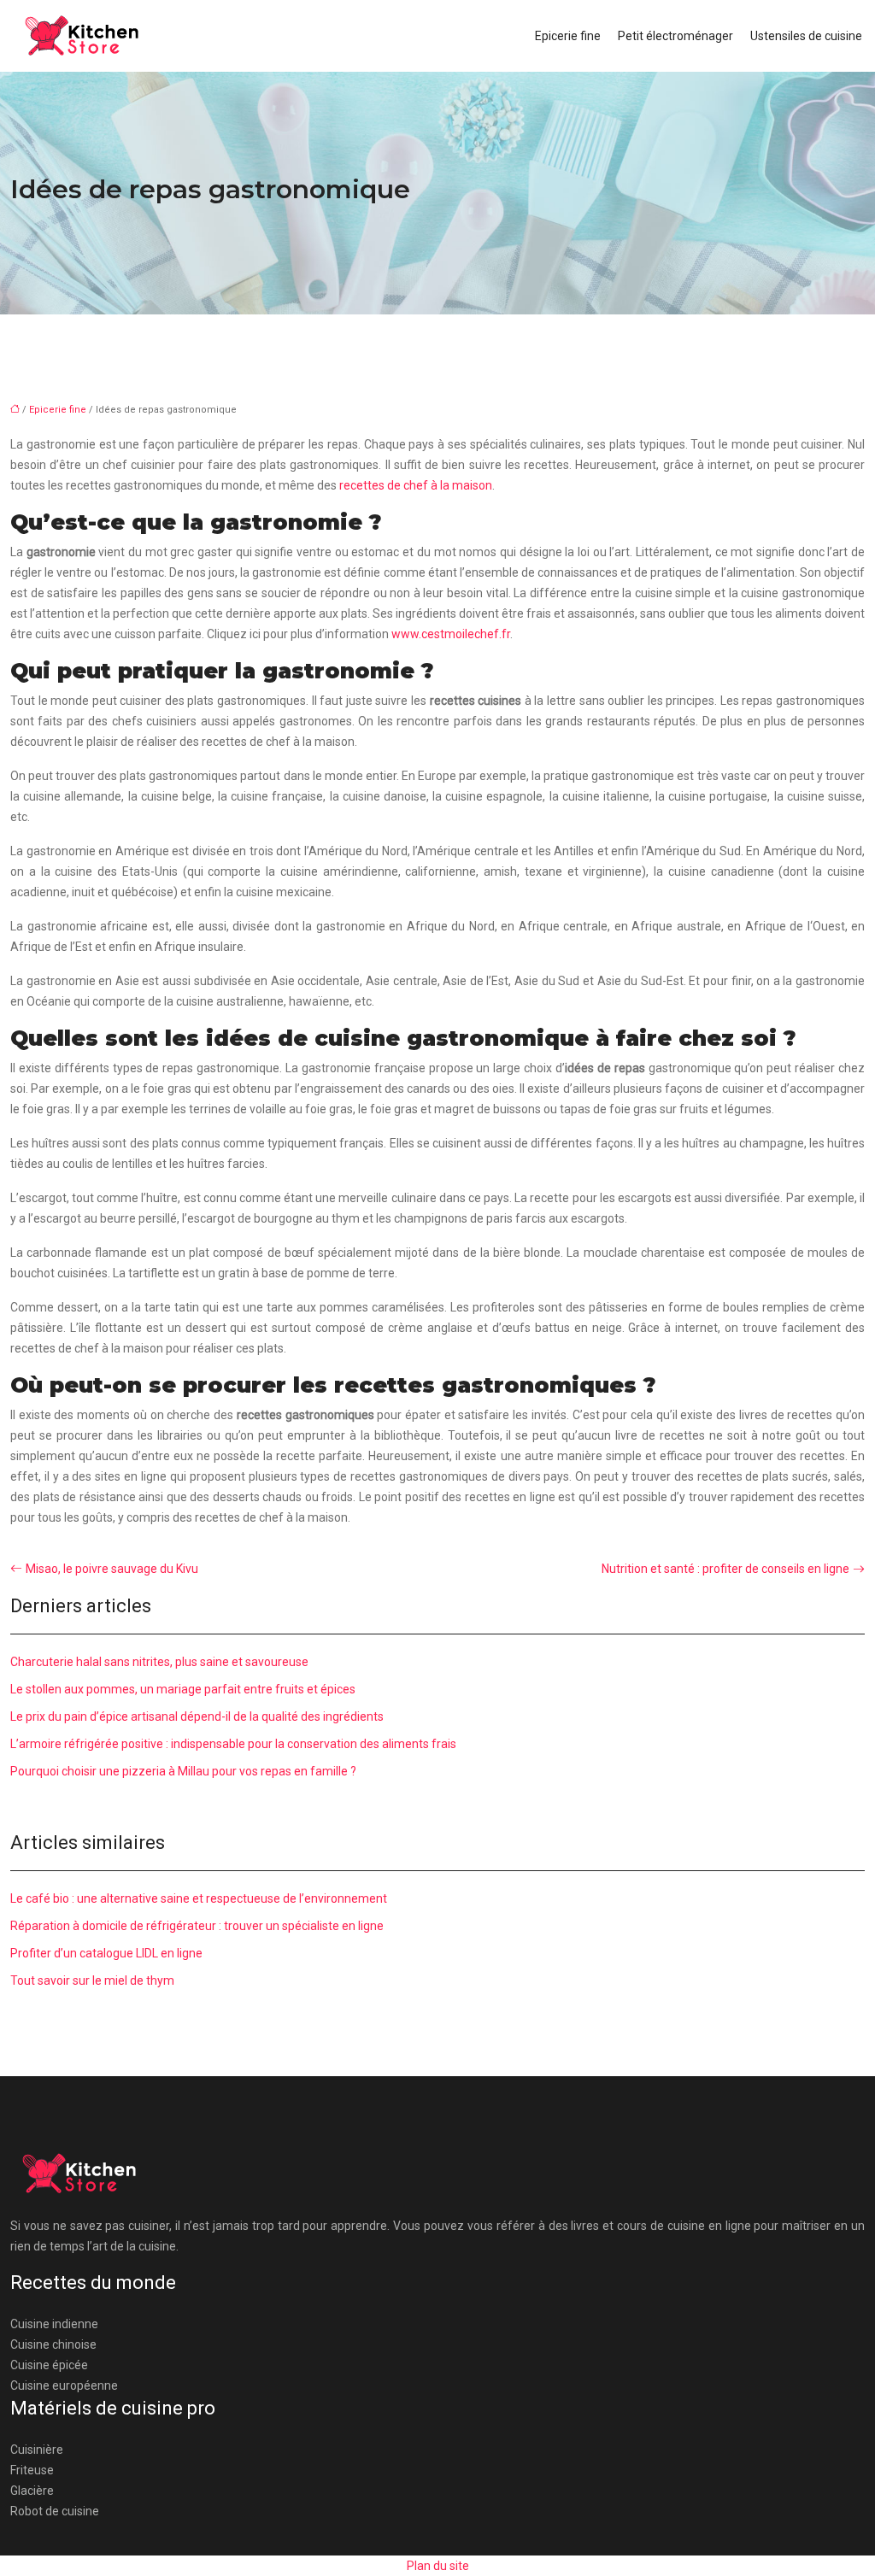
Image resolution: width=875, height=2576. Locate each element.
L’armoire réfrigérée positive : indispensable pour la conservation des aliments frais (233, 1744)
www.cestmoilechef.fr (449, 634)
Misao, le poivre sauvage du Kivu (112, 1569)
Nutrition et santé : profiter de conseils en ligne (725, 1569)
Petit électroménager (675, 36)
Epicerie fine (568, 36)
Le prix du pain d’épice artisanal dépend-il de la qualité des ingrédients (197, 1716)
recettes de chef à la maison (416, 485)
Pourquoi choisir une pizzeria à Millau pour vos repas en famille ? (183, 1771)
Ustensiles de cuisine (806, 36)
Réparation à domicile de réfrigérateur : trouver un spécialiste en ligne (197, 1926)
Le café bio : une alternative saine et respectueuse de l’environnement (199, 1898)
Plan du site (438, 2566)
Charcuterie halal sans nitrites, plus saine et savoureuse (159, 1662)
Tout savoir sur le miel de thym (92, 1980)
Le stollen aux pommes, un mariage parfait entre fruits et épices (183, 1689)
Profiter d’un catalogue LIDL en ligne (106, 1953)
